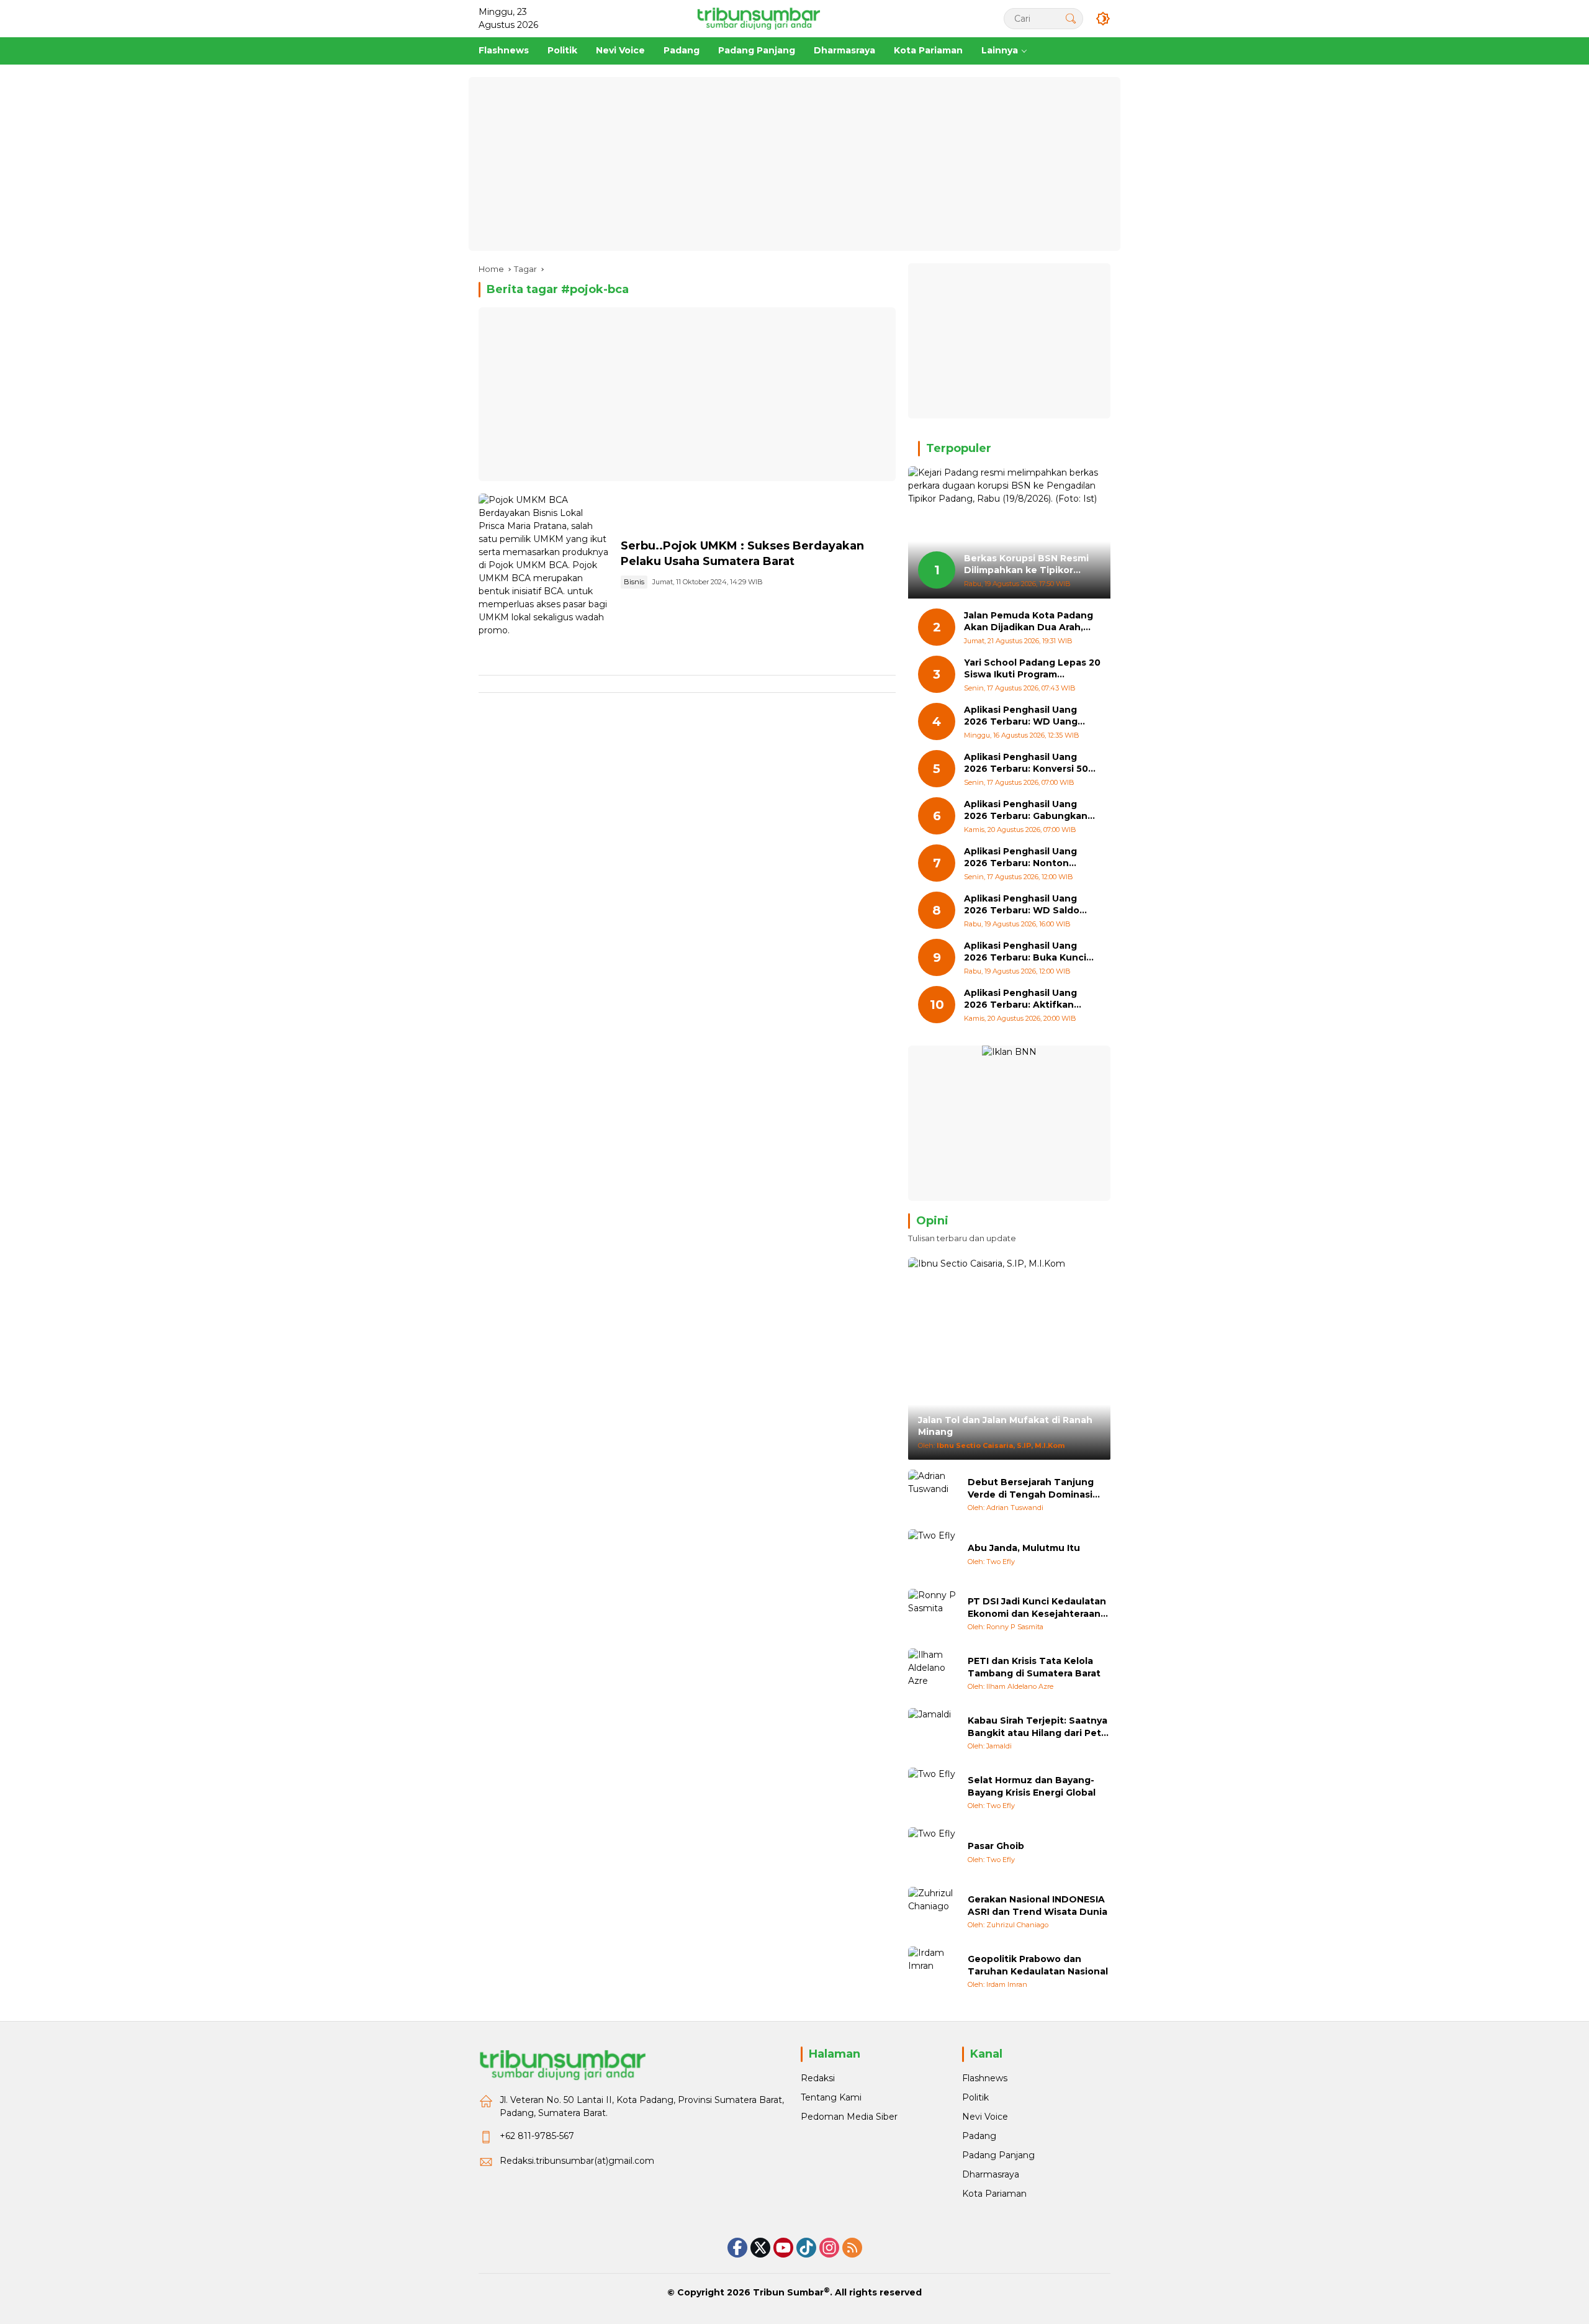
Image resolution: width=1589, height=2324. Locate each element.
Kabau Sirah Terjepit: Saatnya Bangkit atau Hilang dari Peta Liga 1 (1038, 1727)
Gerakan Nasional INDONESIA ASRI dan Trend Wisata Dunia (1038, 1906)
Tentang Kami (831, 2097)
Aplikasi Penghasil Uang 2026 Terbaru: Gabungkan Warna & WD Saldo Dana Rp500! (1026, 811)
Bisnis (634, 582)
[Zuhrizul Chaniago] (933, 1912)
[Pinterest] (783, 2248)
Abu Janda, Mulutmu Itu (1024, 1548)
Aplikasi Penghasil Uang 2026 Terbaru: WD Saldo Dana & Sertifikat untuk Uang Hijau (1022, 905)
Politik (975, 2097)
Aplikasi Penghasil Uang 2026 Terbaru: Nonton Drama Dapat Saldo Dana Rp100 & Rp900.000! (1023, 858)
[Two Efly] (933, 1554)
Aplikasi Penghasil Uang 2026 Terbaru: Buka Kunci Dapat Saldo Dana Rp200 (1025, 952)
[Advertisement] (794, 164)
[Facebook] (737, 2248)
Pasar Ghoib (996, 1846)
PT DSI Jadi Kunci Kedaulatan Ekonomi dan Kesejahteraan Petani (1037, 1608)
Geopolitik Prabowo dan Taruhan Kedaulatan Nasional (1038, 1965)
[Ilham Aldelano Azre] (933, 1673)
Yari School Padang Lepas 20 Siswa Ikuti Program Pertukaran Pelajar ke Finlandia (1032, 669)
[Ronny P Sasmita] (933, 1614)
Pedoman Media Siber (849, 2117)
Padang (979, 2136)
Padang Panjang (998, 2155)
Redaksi (818, 2078)
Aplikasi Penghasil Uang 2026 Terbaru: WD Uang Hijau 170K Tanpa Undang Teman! (1024, 716)
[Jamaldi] (933, 1733)
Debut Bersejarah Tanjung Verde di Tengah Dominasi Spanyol (1031, 1489)
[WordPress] (806, 2248)
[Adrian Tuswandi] (933, 1494)
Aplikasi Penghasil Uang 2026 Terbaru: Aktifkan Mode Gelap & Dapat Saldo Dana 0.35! (1027, 999)
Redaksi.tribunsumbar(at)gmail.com (577, 2161)
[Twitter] (760, 2248)
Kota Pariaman (994, 2194)
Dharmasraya (991, 2174)
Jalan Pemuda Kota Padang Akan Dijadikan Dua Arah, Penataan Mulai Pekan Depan (1029, 622)
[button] (1071, 18)
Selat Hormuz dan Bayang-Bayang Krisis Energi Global (1032, 1786)
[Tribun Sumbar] (758, 18)
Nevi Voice (985, 2117)
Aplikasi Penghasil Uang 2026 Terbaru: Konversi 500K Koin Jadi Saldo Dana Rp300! (1032, 763)
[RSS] (852, 2248)
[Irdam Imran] (933, 1971)
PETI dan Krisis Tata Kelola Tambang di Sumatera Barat (1034, 1667)
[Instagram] (829, 2248)
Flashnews (985, 2078)
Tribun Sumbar (788, 2292)
